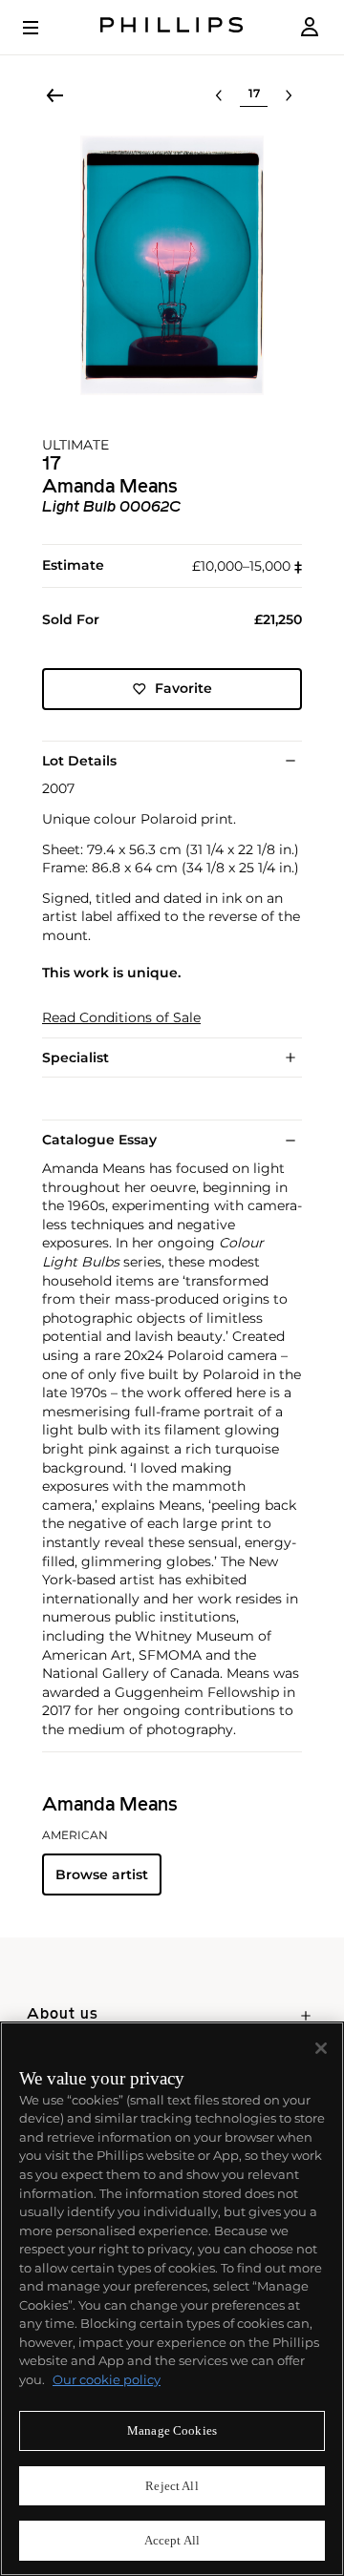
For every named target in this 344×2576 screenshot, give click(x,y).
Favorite (183, 688)
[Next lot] (289, 95)
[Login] (310, 27)
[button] (172, 265)
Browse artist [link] (102, 1874)
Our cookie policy (107, 2379)
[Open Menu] (44, 28)
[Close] (321, 2048)
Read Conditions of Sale (121, 1018)
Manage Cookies (172, 2430)
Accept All (172, 2540)
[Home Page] (172, 27)
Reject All (172, 2486)
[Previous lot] (219, 95)
